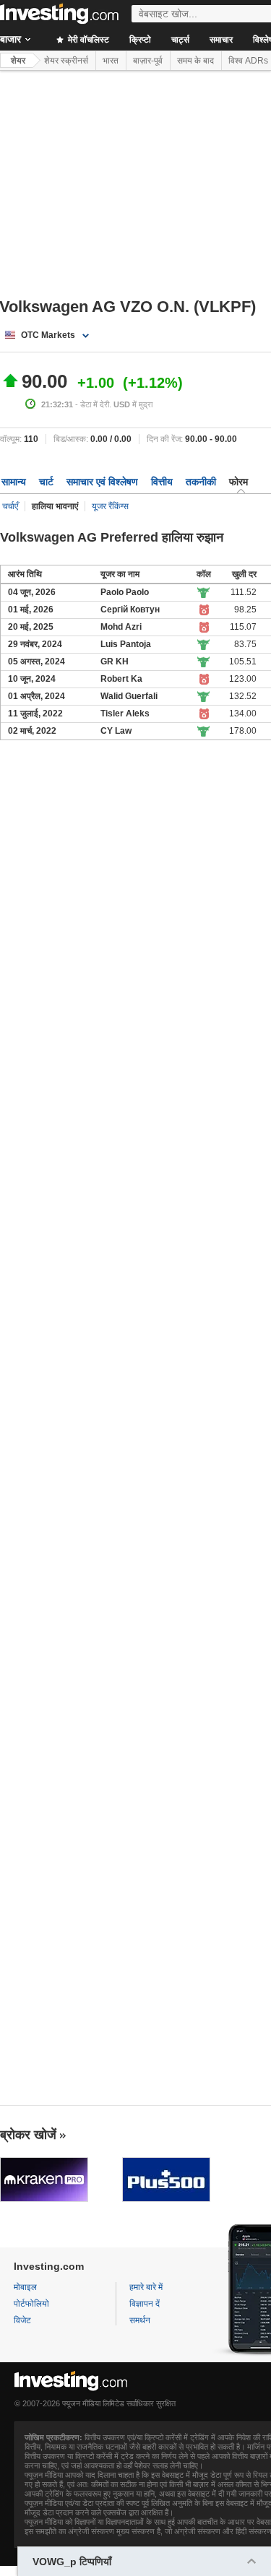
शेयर (18, 61)
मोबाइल (25, 2287)
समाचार (221, 40)
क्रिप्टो (140, 40)
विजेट (22, 2320)
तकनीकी (201, 482)
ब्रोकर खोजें (28, 2135)
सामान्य (14, 482)
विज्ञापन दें (145, 2304)
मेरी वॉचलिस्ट (87, 40)
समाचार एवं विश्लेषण (102, 482)
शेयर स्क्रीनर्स (66, 61)
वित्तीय (162, 482)
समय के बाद (195, 61)
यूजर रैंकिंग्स (110, 506)
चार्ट (46, 482)
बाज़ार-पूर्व (148, 61)
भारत (111, 61)
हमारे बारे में (146, 2287)
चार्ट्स (180, 40)
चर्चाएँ (10, 506)
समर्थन (140, 2320)
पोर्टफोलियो (31, 2304)
